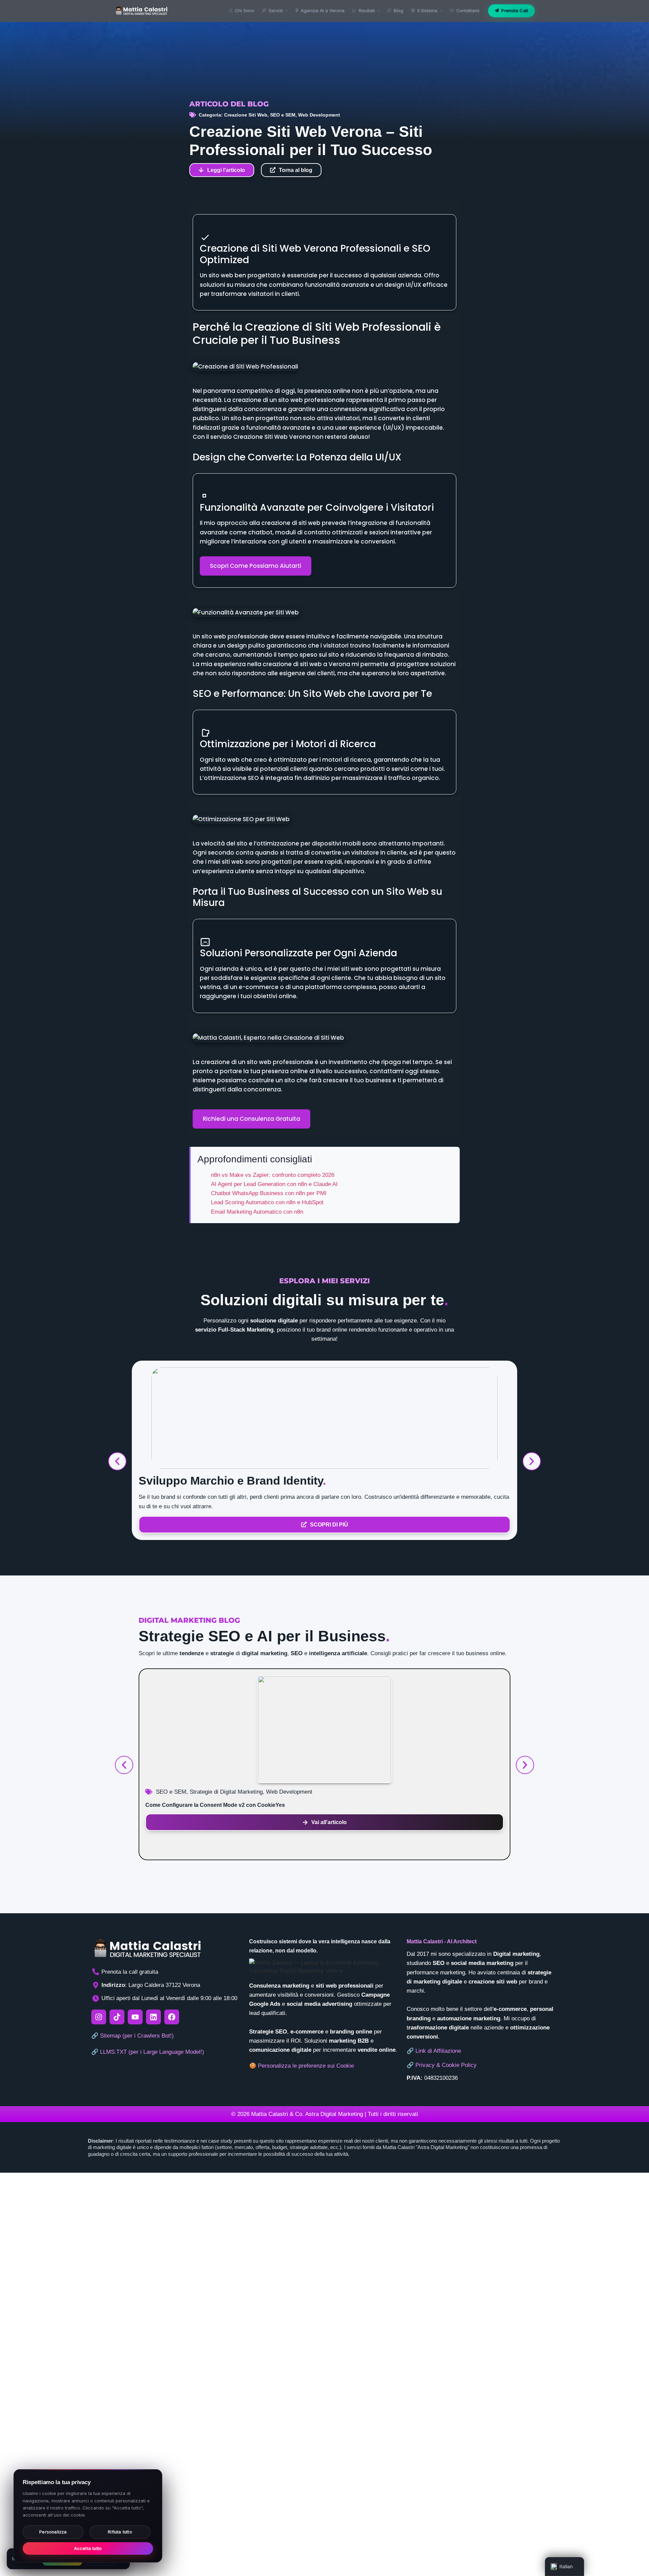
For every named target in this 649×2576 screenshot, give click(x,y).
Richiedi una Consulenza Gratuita (251, 1119)
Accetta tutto (88, 2548)
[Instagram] (99, 2017)
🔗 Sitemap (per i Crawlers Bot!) (133, 2036)
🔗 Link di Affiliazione (434, 2051)
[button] (117, 1461)
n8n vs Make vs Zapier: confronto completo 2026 (273, 1175)
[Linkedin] (153, 2017)
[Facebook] (172, 2017)
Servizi (276, 10)
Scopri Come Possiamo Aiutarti (256, 566)
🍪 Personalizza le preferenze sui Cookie (302, 2066)
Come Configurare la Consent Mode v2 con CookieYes (215, 1805)
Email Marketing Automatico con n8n (257, 1212)
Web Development (319, 115)
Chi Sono (245, 10)
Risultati (367, 10)
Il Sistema (427, 10)
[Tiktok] (117, 2017)
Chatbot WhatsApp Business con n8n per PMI (269, 1193)
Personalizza (53, 2532)
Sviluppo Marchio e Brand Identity (232, 1481)
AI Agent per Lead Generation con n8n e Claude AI (274, 1184)
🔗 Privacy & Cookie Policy (442, 2065)
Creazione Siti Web (246, 115)
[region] (88, 2516)
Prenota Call (515, 10)
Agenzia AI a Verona (323, 10)
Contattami (468, 10)
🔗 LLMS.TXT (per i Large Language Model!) (148, 2052)
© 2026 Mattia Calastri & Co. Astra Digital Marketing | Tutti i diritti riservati (325, 2114)
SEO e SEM (283, 115)
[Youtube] (135, 2017)
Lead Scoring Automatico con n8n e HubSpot (267, 1202)
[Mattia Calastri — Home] (141, 11)
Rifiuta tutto (120, 2532)
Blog (399, 10)
